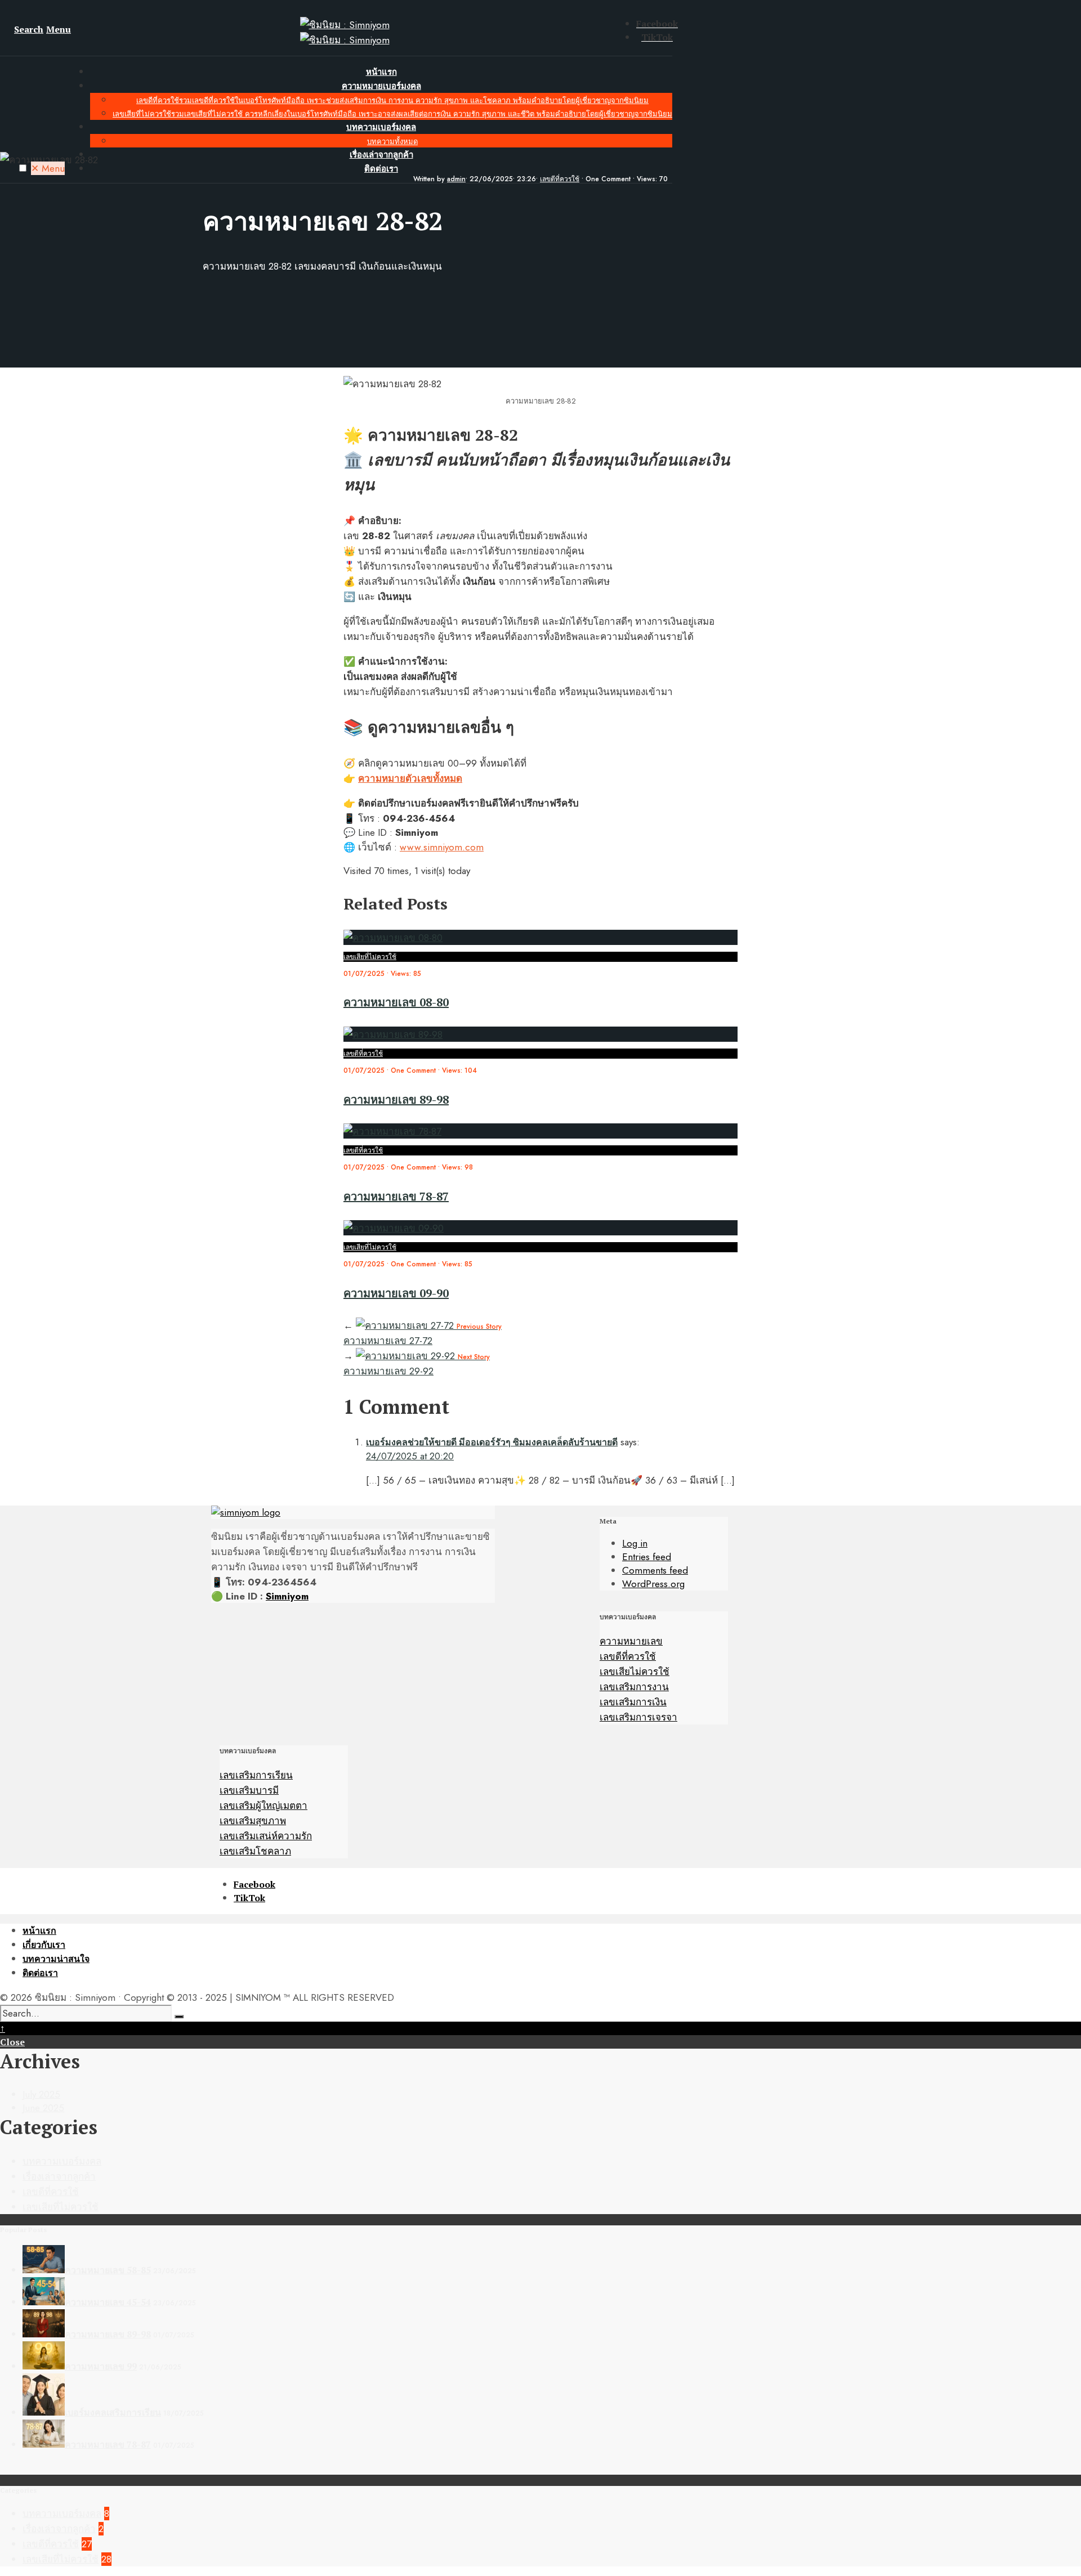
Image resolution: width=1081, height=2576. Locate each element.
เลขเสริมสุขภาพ (253, 1821)
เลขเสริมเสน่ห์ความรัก (266, 1836)
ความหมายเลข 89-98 (396, 1099)
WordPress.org (653, 1584)
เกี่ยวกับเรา (44, 1945)
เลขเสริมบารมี (249, 1790)
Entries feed (647, 1557)
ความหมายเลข (631, 1641)
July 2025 (41, 2094)
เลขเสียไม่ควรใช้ (635, 1672)
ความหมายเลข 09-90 (396, 1293)
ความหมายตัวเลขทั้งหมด (410, 778)
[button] (23, 168)
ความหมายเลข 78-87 (396, 1196)
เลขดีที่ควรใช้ (392, 100)
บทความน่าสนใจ (56, 1959)
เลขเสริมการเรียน (256, 1775)
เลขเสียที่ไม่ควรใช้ (392, 114)
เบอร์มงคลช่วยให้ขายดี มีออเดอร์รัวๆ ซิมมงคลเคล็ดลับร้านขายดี (492, 1442)
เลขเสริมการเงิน (633, 1702)
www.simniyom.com (442, 847)
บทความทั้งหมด (392, 142)
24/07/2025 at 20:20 (410, 1456)
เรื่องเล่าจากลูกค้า (381, 155)
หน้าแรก (381, 72)
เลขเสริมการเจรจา (638, 1717)
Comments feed (655, 1570)
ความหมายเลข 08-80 (396, 1002)
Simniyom (287, 1596)
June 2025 (43, 2108)
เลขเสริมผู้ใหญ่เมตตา (263, 1806)
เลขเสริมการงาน (634, 1687)
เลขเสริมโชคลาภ (255, 1851)
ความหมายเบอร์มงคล (381, 86)
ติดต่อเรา (40, 1973)
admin (456, 179)
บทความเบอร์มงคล (381, 127)
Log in (635, 1543)
